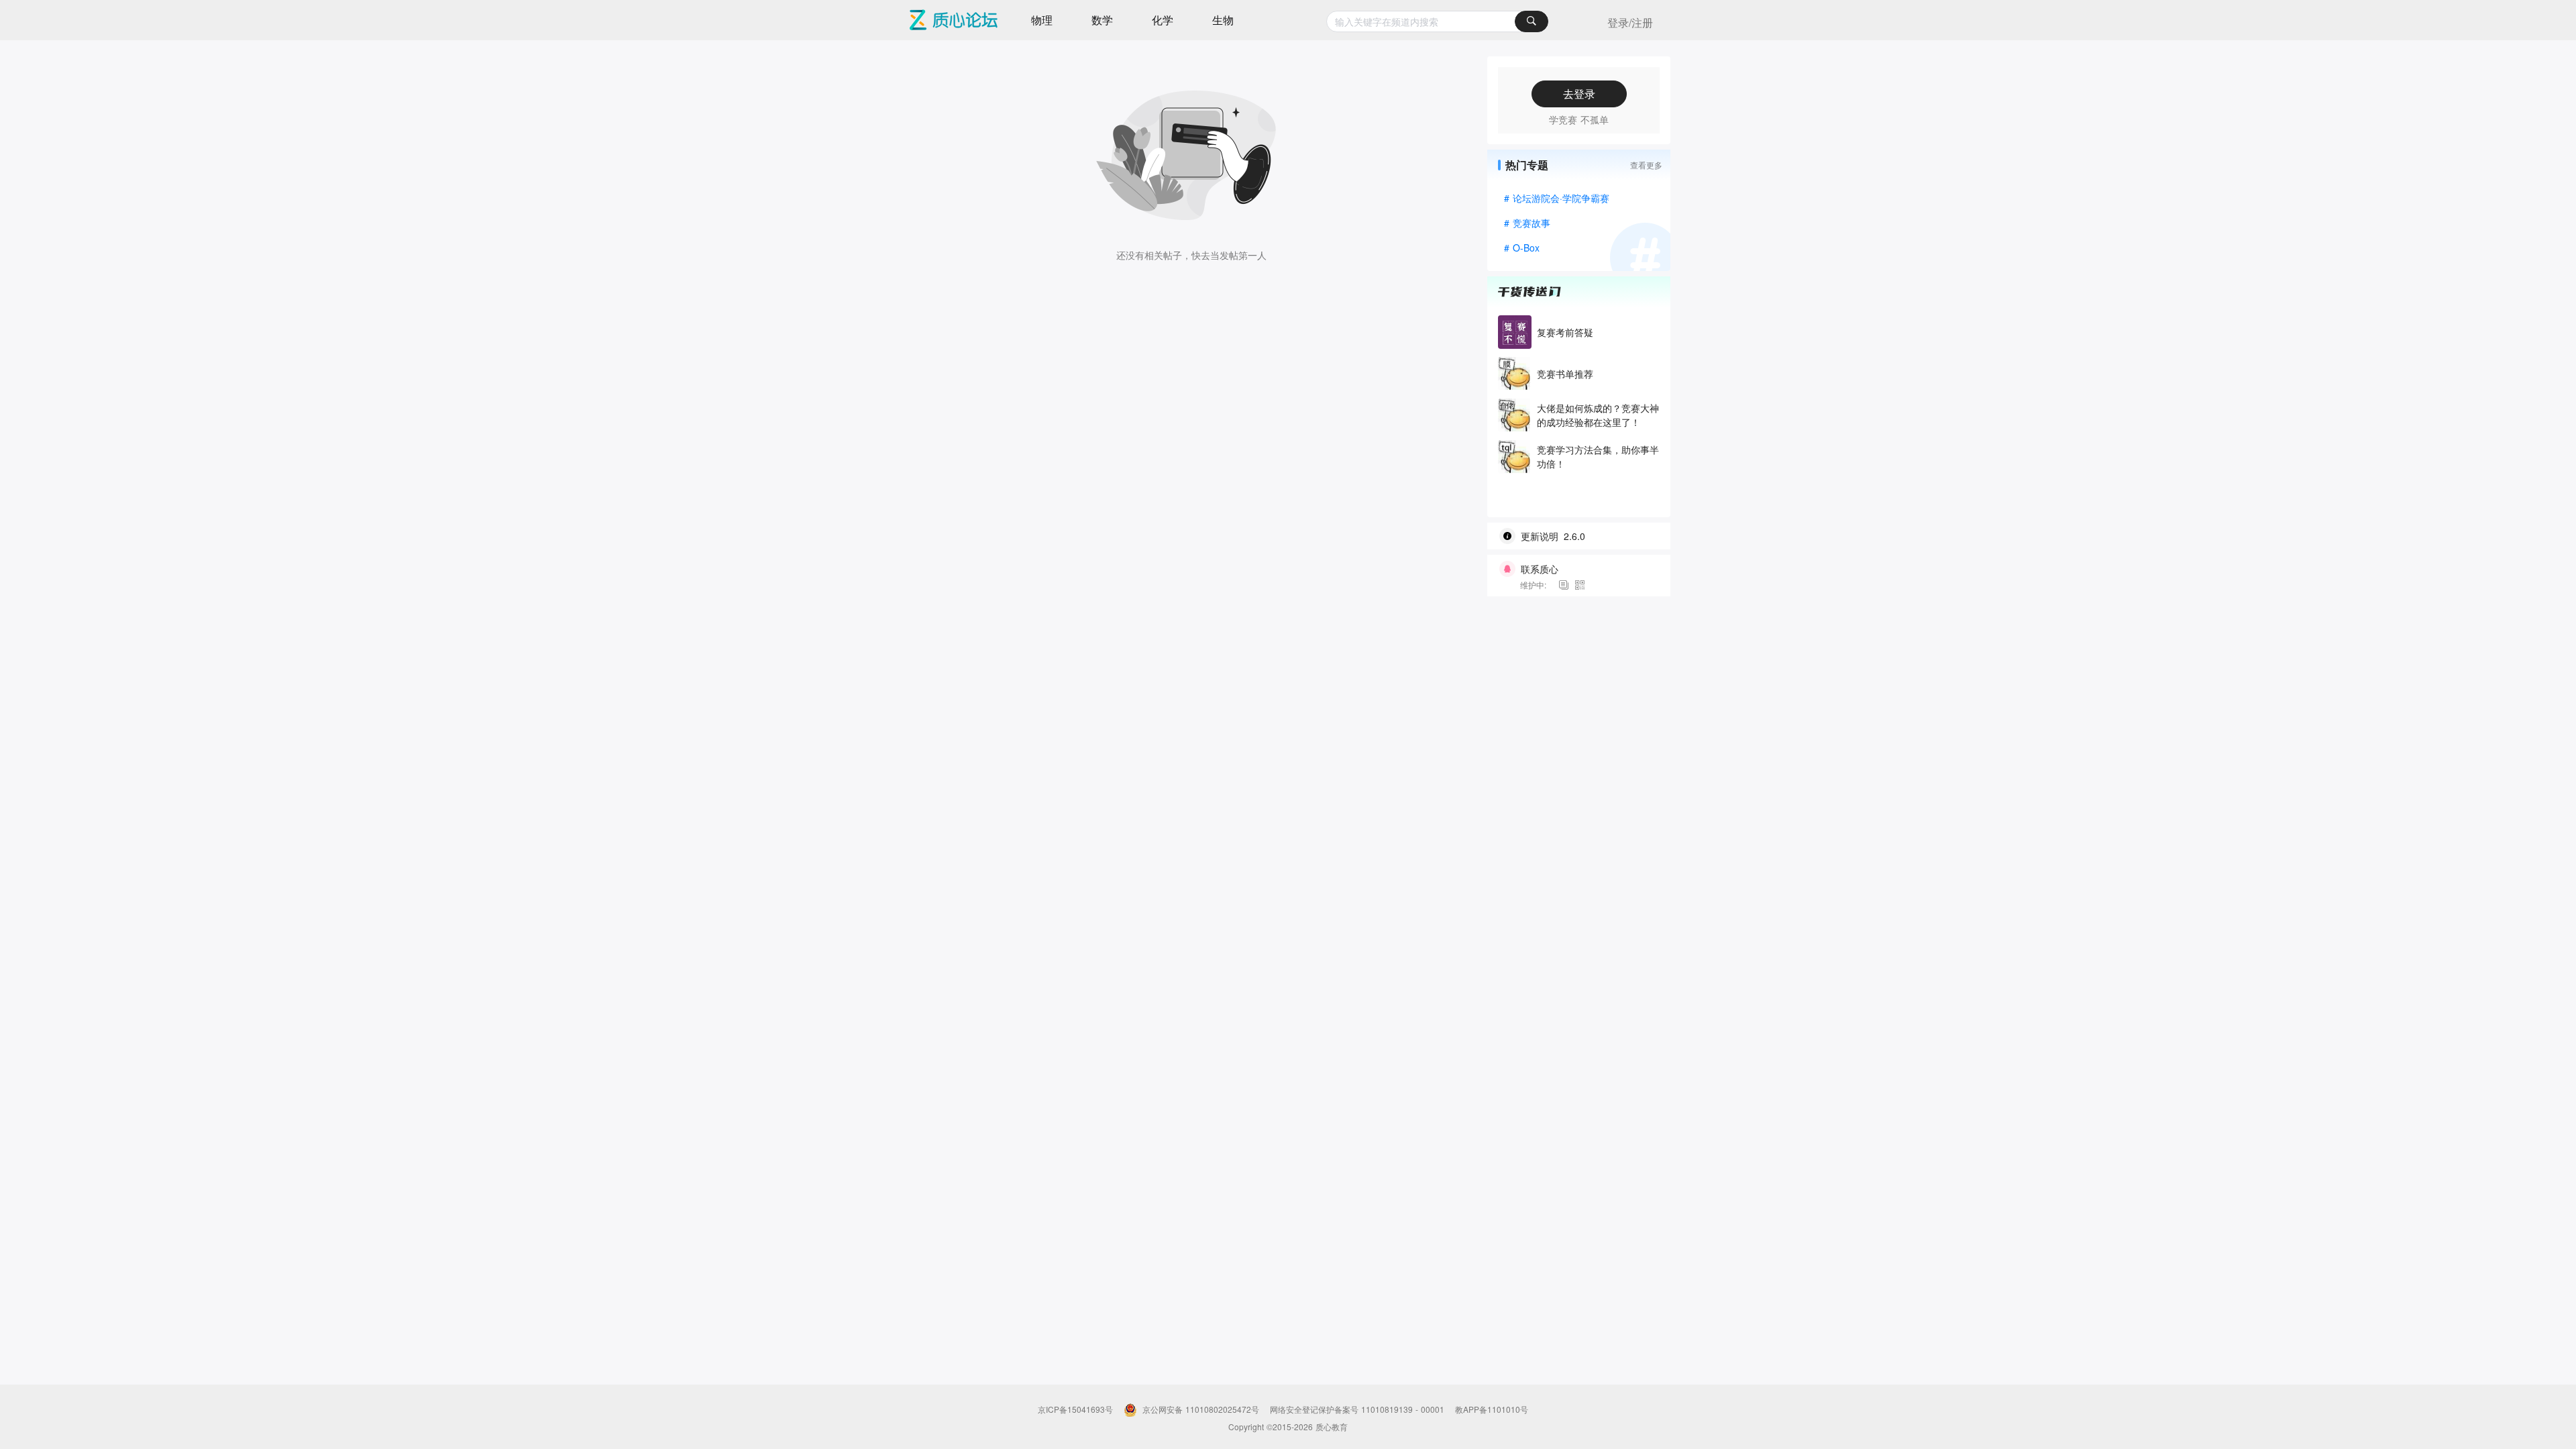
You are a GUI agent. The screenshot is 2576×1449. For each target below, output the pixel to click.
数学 (1102, 20)
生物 (1223, 20)
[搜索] (1532, 21)
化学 (1163, 20)
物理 (1042, 20)
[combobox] (1437, 21)
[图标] (1566, 585)
